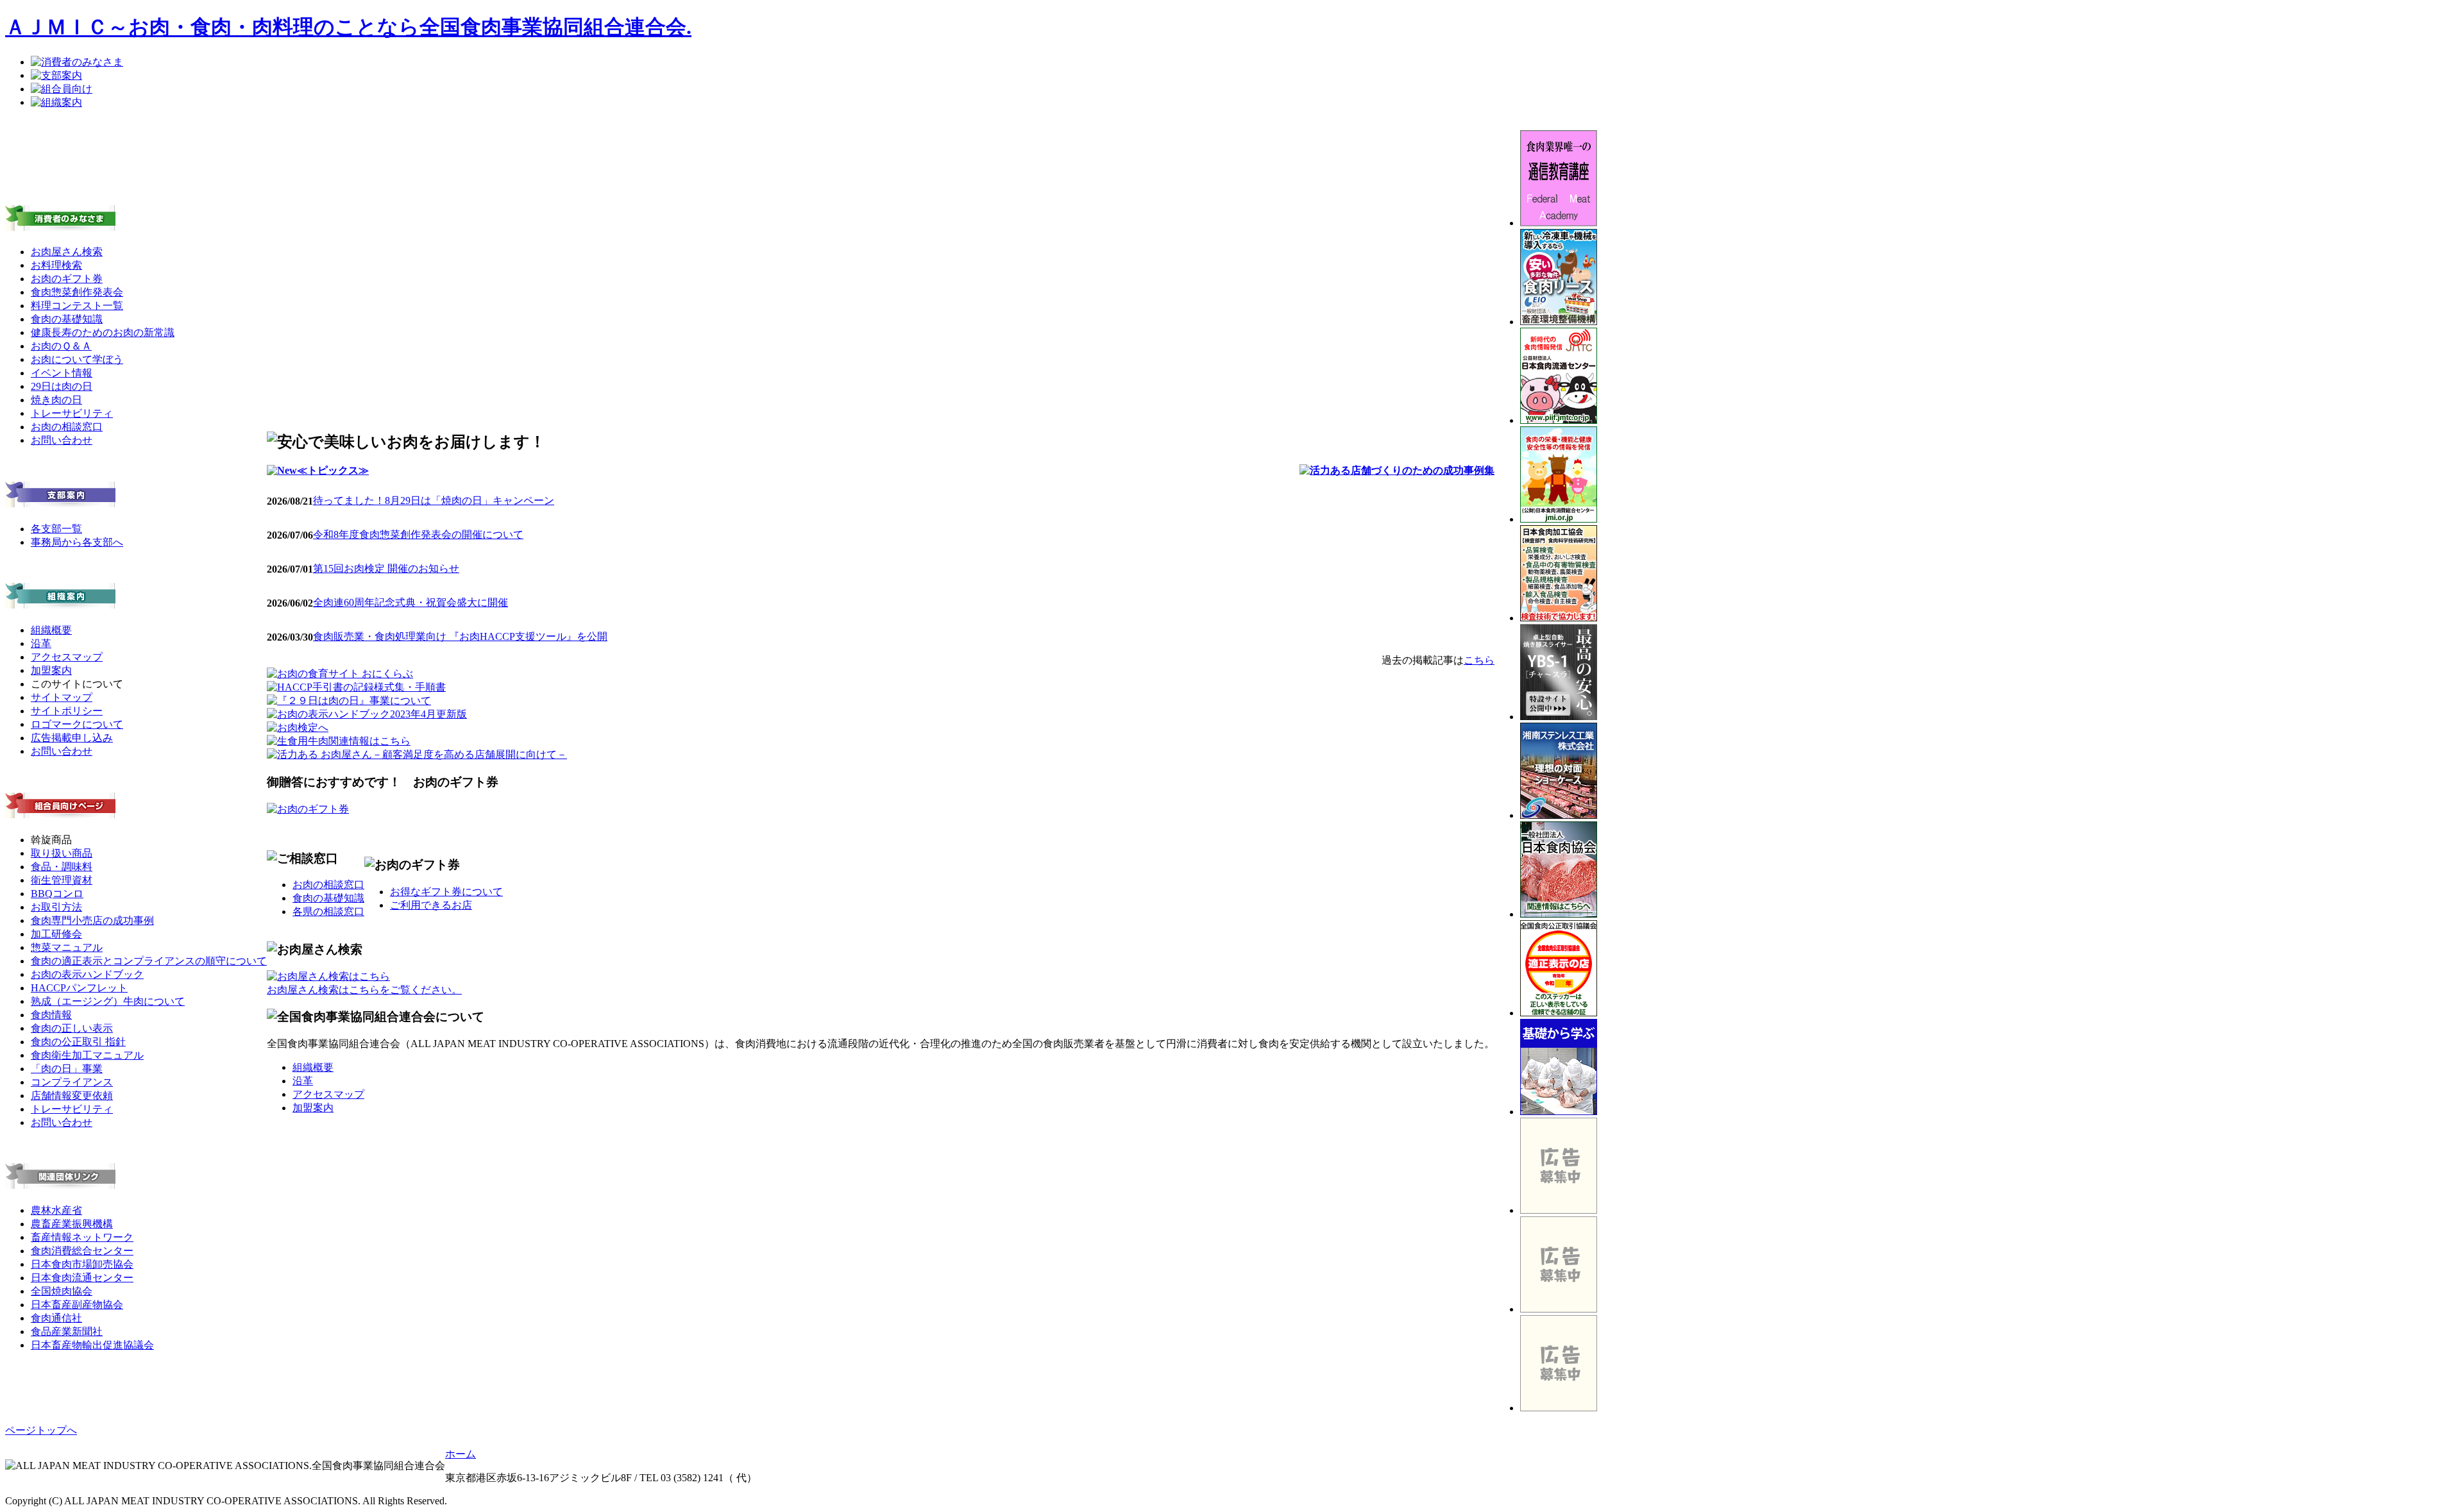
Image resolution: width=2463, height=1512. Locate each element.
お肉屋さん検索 (67, 252)
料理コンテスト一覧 (77, 306)
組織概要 (51, 630)
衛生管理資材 (62, 880)
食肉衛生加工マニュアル (87, 1055)
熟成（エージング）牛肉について (108, 1001)
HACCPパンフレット (79, 988)
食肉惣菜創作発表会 (77, 292)
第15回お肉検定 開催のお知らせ (386, 568)
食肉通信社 (56, 1318)
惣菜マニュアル (67, 947)
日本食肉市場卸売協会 (82, 1264)
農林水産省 (56, 1210)
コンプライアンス (72, 1082)
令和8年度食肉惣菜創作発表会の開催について (418, 534)
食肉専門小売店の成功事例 (92, 920)
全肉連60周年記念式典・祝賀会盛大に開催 (410, 602)
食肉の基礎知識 (67, 319)
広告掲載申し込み (72, 738)
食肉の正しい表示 (72, 1028)
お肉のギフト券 (67, 279)
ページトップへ (41, 1430)
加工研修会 (56, 934)
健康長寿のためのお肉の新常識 (103, 332)
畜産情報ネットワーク (82, 1237)
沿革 (41, 643)
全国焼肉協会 (62, 1291)
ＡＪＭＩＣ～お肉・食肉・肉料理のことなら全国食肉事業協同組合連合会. (348, 27)
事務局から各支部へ (77, 542)
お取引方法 (56, 907)
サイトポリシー (67, 711)
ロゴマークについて (77, 724)
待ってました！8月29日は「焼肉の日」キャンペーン (434, 500)
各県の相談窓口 (328, 911)
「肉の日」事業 (67, 1069)
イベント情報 (62, 373)
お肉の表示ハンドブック (87, 974)
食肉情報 (51, 1015)
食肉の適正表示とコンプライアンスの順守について (149, 961)
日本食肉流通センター (82, 1278)
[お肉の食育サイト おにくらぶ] (340, 674)
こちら (1479, 660)
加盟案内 (51, 670)
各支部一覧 (56, 529)
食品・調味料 (62, 867)
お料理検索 (56, 265)
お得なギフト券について (446, 892)
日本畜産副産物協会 (77, 1305)
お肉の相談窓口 (67, 427)
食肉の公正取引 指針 (78, 1042)
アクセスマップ (67, 657)
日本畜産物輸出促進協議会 (92, 1345)
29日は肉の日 (62, 386)
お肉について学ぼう (77, 359)
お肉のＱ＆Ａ (61, 346)
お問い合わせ (62, 440)
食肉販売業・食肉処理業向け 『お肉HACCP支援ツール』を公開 (460, 636)
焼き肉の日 (56, 400)
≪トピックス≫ (333, 470)
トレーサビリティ (72, 413)
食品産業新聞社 (67, 1331)
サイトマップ (62, 697)
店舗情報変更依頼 (72, 1096)
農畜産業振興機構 (72, 1224)
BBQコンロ (57, 894)
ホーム (461, 1454)
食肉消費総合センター (82, 1251)
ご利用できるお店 (431, 905)
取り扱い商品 (62, 853)
